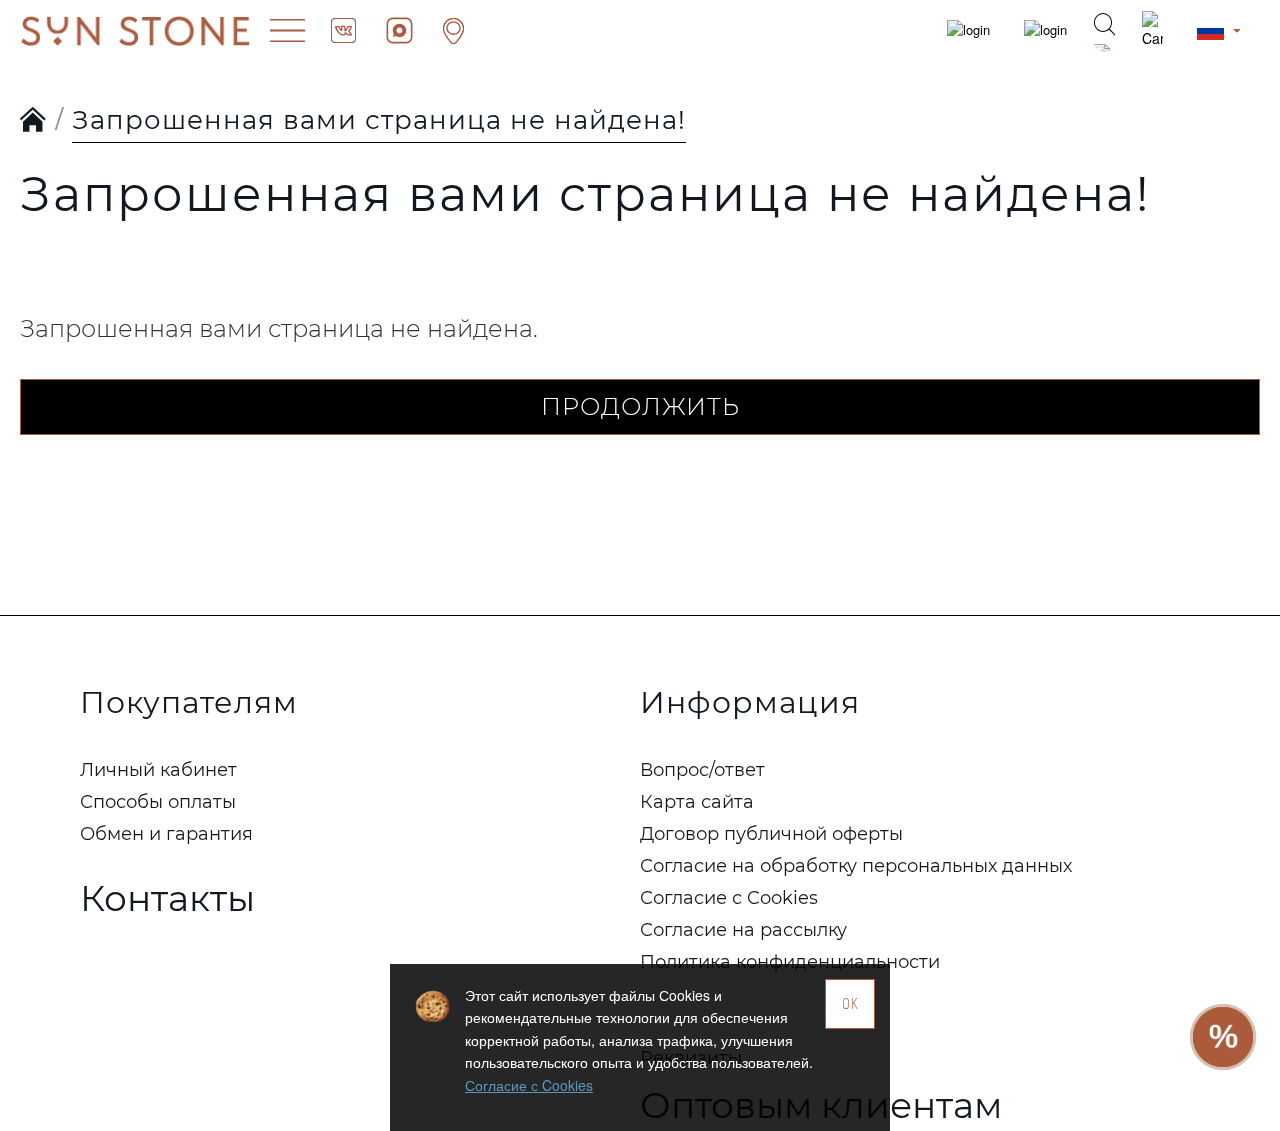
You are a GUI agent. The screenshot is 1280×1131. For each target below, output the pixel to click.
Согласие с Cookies (529, 1085)
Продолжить (640, 406)
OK (850, 1003)
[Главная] (33, 121)
